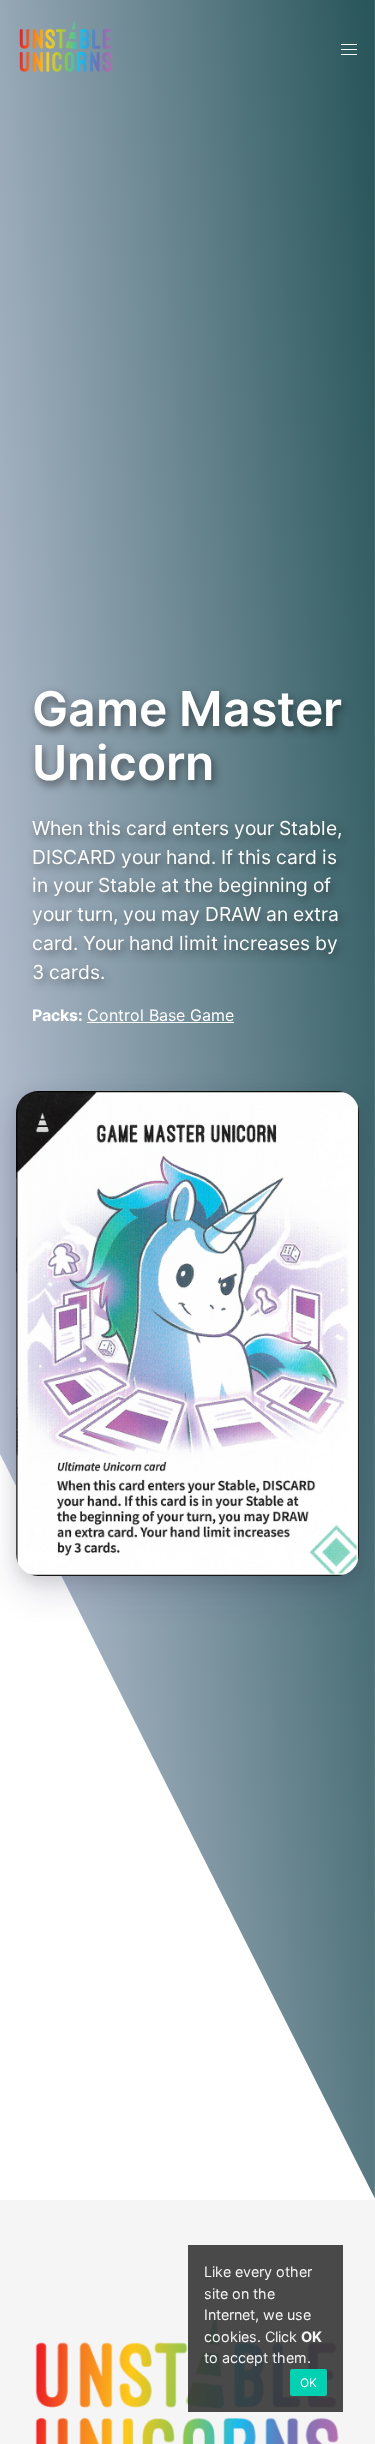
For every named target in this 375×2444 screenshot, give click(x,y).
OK (308, 2382)
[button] (349, 50)
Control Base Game (160, 1015)
